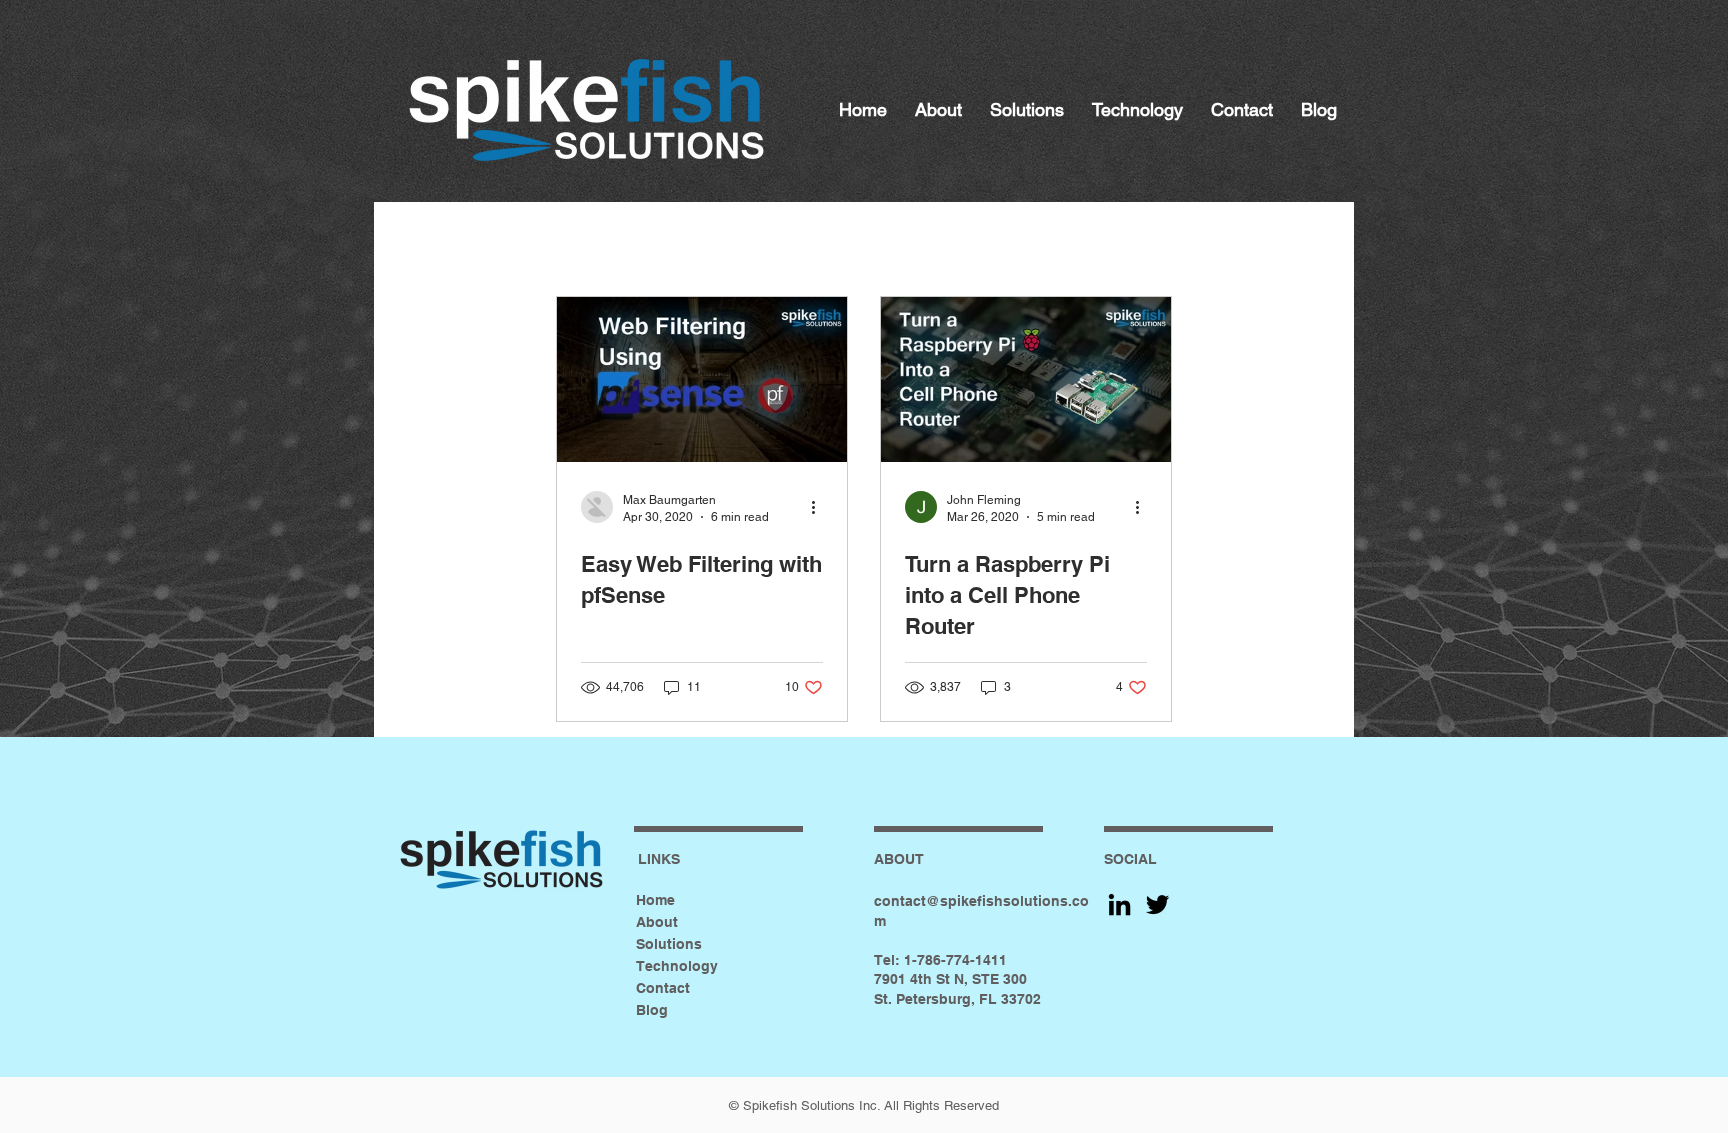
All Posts (447, 242)
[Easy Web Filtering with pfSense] (702, 379)
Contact (663, 988)
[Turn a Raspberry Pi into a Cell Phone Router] (1026, 379)
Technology (677, 966)
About (657, 922)
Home (655, 900)
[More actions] (820, 507)
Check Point (613, 242)
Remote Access (818, 242)
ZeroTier (1093, 242)
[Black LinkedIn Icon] (1119, 904)
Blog (652, 1010)
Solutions (669, 944)
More (1213, 242)
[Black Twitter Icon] (1157, 904)
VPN (977, 242)
